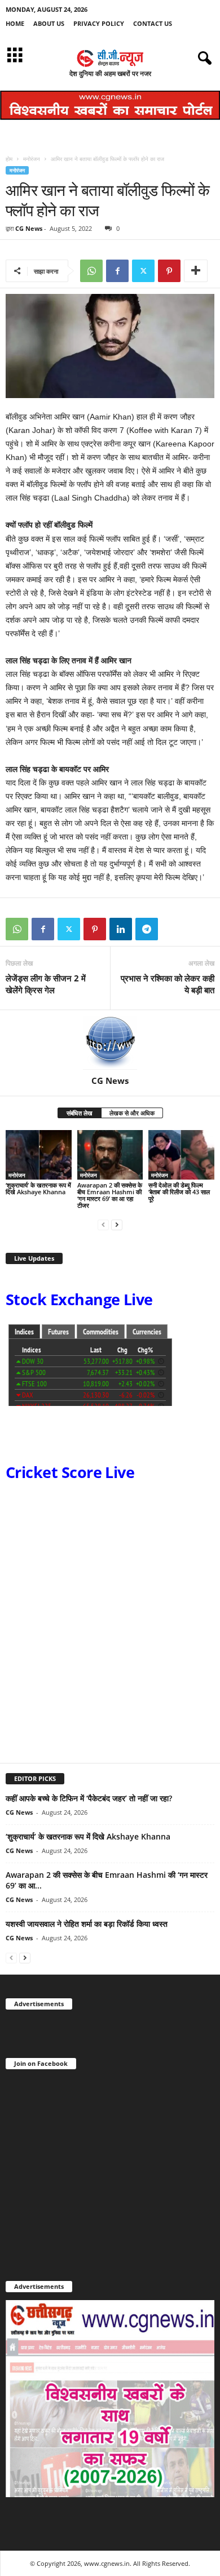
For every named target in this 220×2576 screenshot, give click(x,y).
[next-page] (117, 1224)
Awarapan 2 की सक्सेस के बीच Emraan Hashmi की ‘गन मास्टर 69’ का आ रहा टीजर (110, 1195)
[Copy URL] (173, 929)
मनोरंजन (32, 159)
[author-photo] (110, 1043)
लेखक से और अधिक (132, 1113)
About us (49, 23)
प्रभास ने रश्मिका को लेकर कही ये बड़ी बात (168, 984)
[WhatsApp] (91, 271)
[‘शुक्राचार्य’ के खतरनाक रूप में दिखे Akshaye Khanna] (39, 1155)
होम (9, 159)
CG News (29, 228)
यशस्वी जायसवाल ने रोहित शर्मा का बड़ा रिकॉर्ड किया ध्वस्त (87, 1924)
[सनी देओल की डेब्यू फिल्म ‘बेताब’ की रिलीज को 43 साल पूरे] (181, 1155)
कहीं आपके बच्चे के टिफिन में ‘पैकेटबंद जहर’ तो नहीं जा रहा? (89, 1798)
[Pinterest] (169, 271)
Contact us (153, 23)
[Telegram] (147, 929)
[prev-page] (103, 1224)
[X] (143, 271)
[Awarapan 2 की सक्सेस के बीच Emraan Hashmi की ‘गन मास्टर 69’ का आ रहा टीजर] (110, 1155)
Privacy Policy (99, 23)
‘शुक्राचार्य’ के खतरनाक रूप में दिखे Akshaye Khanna (38, 1188)
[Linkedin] (121, 929)
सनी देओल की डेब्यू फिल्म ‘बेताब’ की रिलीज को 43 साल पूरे (179, 1192)
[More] (196, 271)
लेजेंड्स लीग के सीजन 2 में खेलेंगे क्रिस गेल (46, 984)
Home (15, 23)
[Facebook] (117, 271)
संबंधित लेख (80, 1113)
